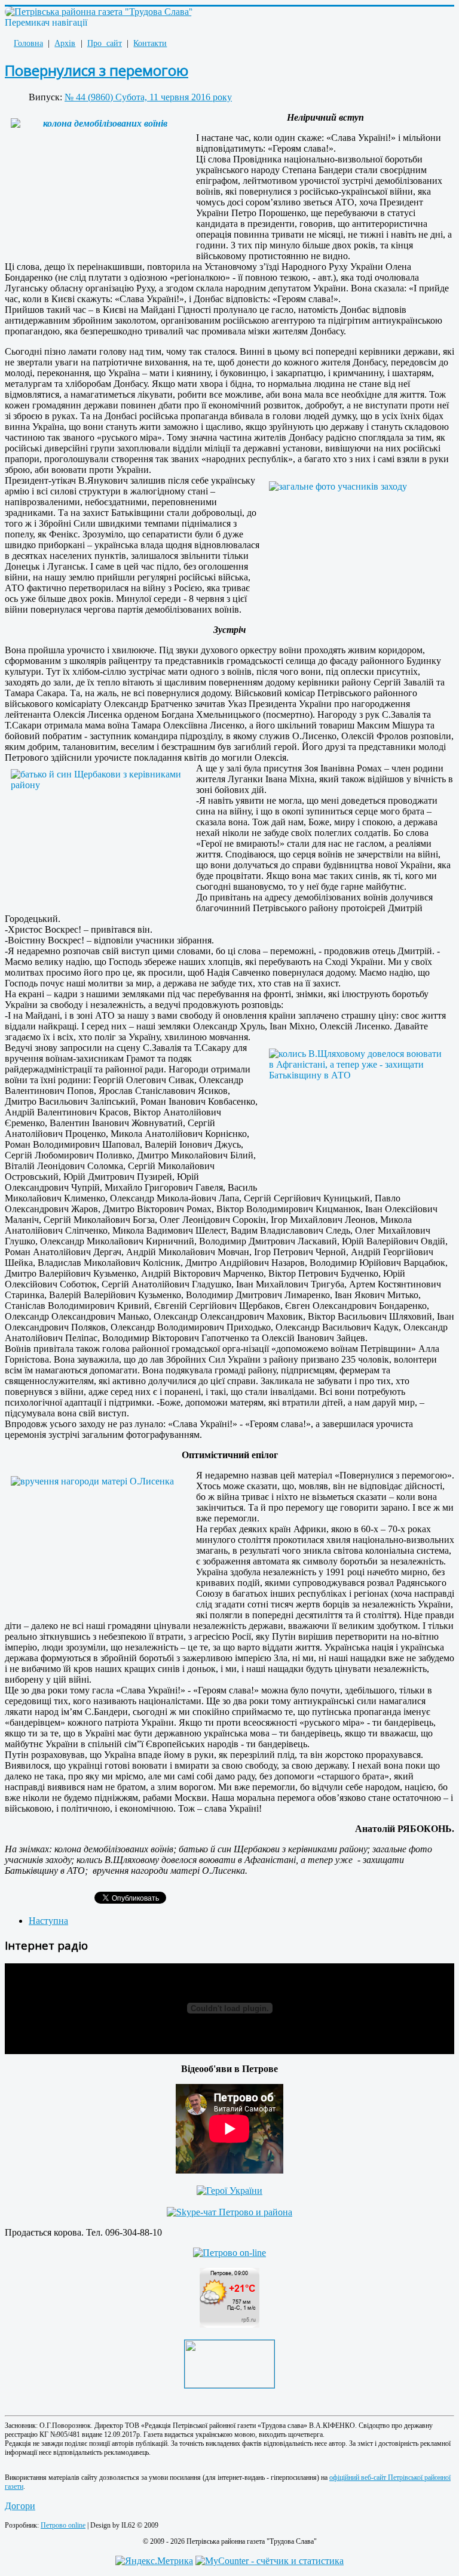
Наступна (48, 1921)
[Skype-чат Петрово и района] (229, 2212)
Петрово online (63, 2525)
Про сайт (105, 43)
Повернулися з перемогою (97, 70)
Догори (20, 2506)
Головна (28, 43)
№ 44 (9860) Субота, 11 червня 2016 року (148, 97)
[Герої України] (229, 2191)
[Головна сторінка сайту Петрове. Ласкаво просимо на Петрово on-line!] (229, 2253)
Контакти (150, 43)
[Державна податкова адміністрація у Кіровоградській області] (229, 2385)
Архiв (65, 43)
